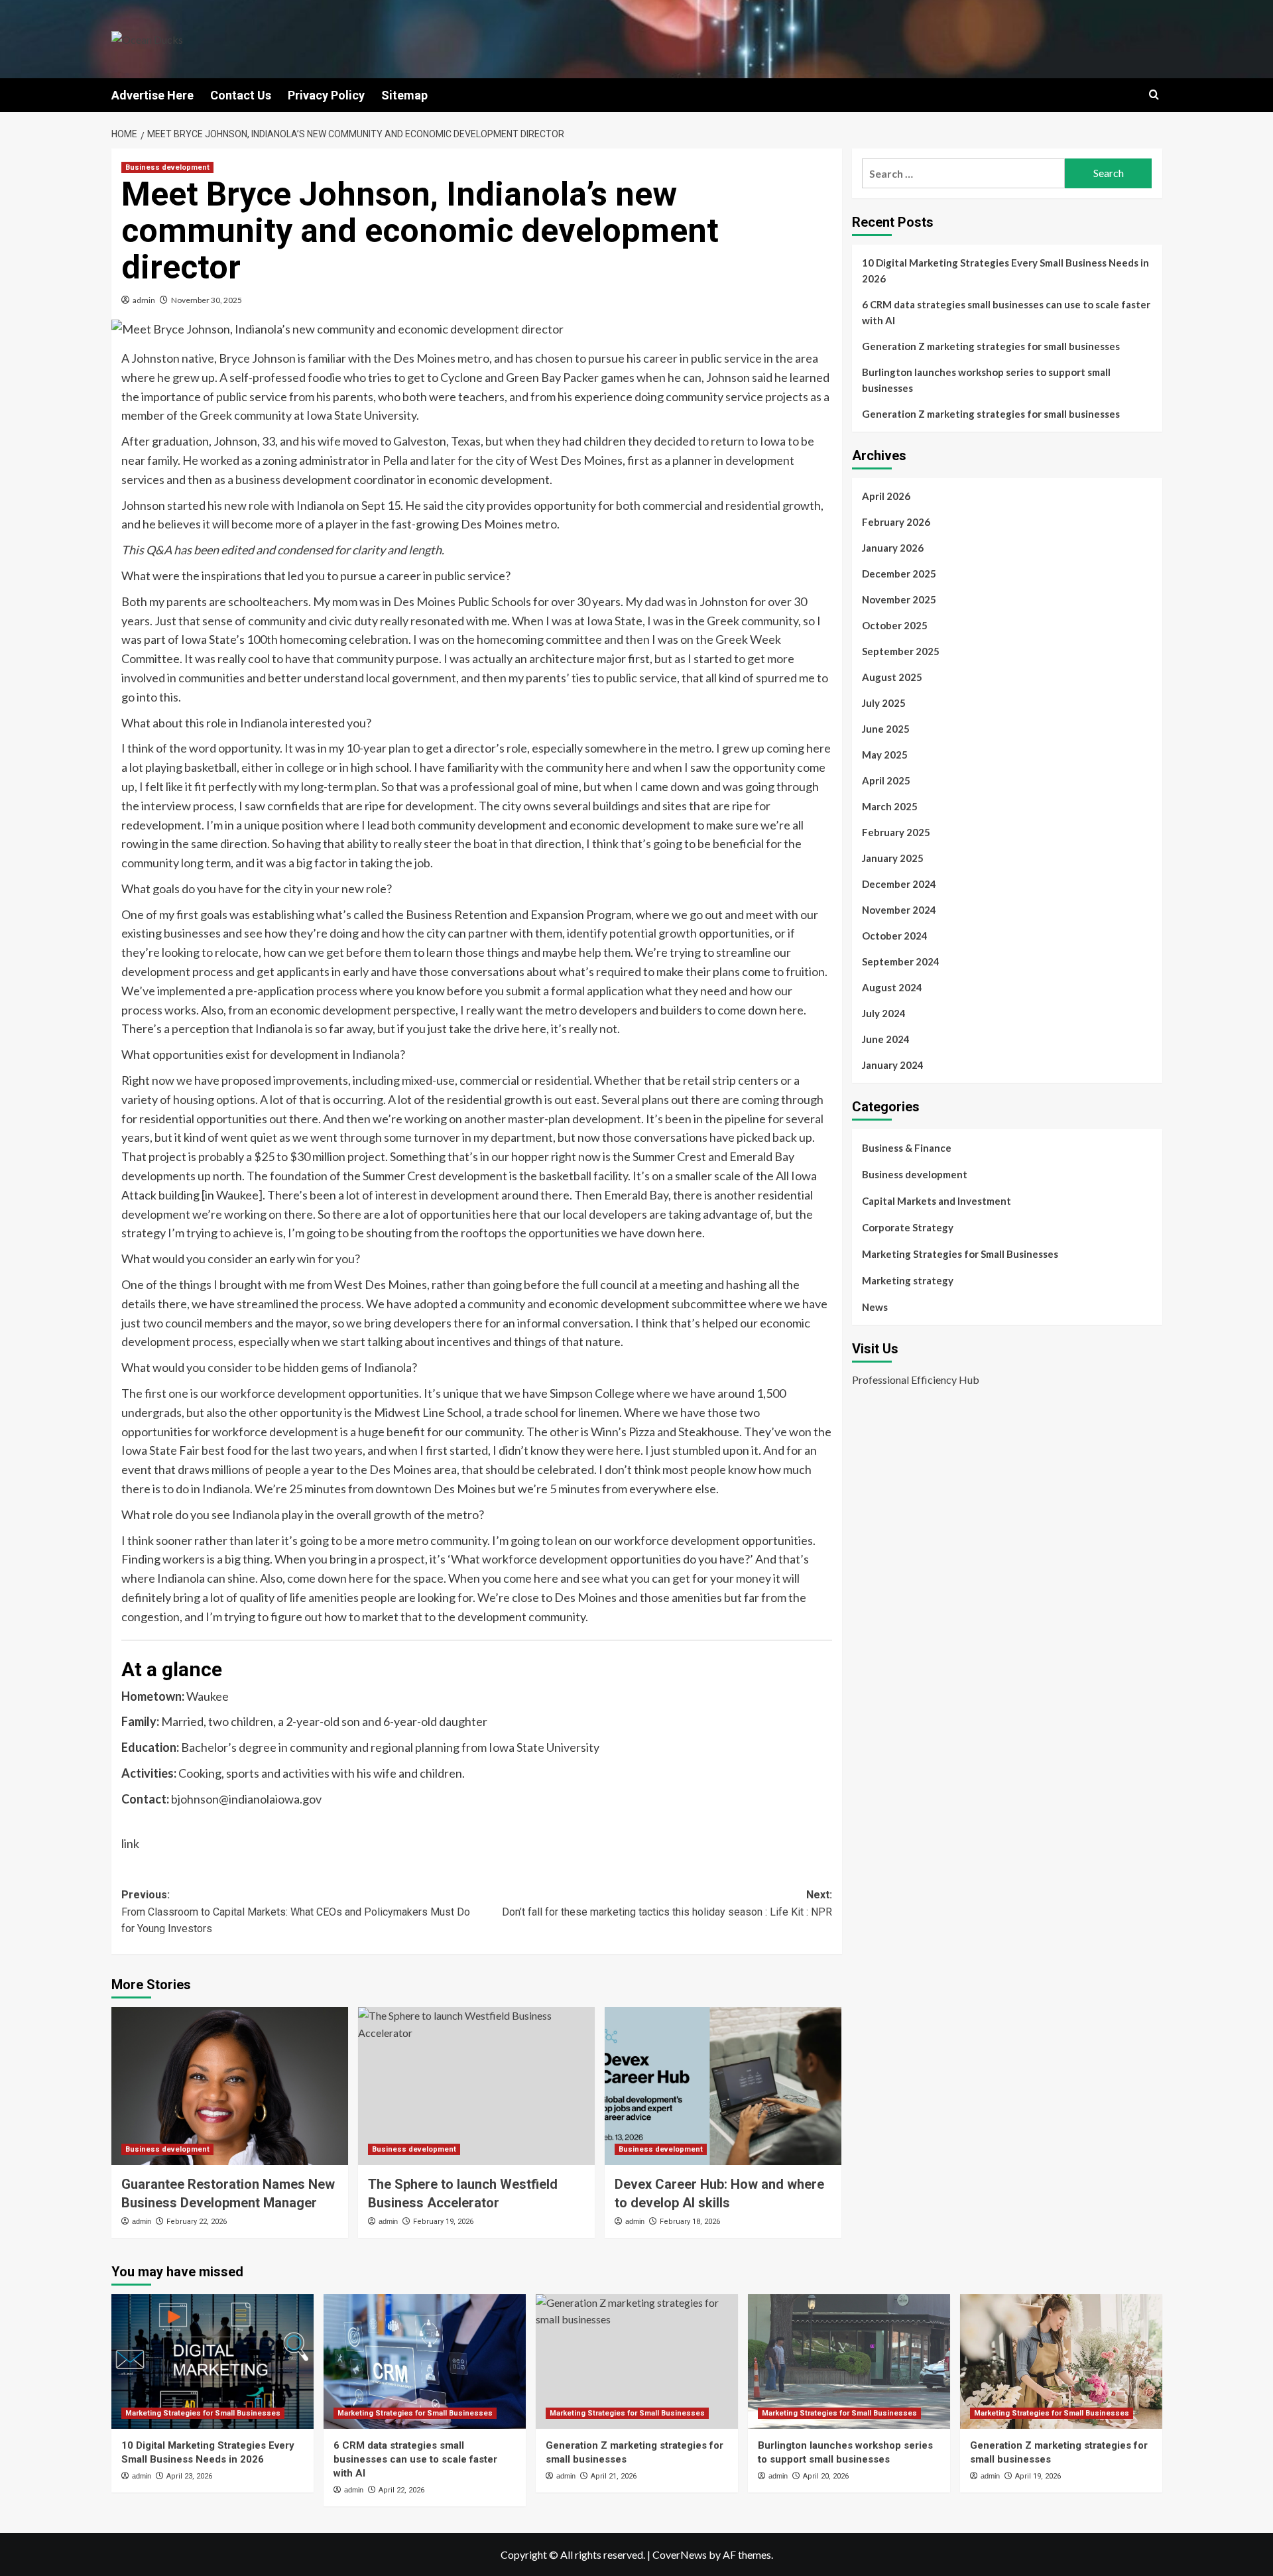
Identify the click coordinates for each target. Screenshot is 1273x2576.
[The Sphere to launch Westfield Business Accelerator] (476, 2086)
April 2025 (886, 780)
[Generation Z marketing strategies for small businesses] (637, 2361)
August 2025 (892, 677)
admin (144, 300)
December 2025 (899, 574)
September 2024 (901, 961)
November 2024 (899, 910)
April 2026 (886, 496)
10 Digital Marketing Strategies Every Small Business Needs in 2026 (1005, 271)
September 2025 (901, 651)
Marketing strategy (908, 1280)
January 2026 (893, 548)
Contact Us (241, 95)
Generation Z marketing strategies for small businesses (991, 346)
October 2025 (895, 625)
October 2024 (895, 936)
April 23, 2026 (189, 2476)
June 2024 (886, 1039)
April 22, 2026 (401, 2490)
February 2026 (896, 522)
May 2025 (885, 755)
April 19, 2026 (1038, 2476)
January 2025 (893, 858)
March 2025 (890, 806)
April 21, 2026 (614, 2476)
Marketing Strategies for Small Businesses (960, 1254)
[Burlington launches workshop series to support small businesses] (849, 2361)
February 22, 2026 (197, 2222)
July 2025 (884, 703)
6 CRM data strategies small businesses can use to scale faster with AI (1006, 312)
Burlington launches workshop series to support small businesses (986, 380)
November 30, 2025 (207, 300)
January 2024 (893, 1065)
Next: (667, 1903)
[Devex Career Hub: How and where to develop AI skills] (723, 2086)
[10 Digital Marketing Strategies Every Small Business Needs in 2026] (212, 2361)
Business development (167, 167)
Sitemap (404, 95)
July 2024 (884, 1013)
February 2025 (896, 832)
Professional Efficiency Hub (916, 1380)
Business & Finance (907, 1148)
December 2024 (899, 884)
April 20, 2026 (826, 2476)
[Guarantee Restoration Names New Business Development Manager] (230, 2086)
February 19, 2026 (443, 2222)
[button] (1154, 94)
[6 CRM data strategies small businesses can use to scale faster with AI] (425, 2361)
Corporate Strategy (908, 1227)
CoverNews (680, 2554)
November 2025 (899, 599)
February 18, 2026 (690, 2222)
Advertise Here (152, 95)
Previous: (296, 1912)
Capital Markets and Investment (937, 1201)
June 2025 (886, 729)
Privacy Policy (326, 95)
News (875, 1307)
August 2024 (892, 987)
